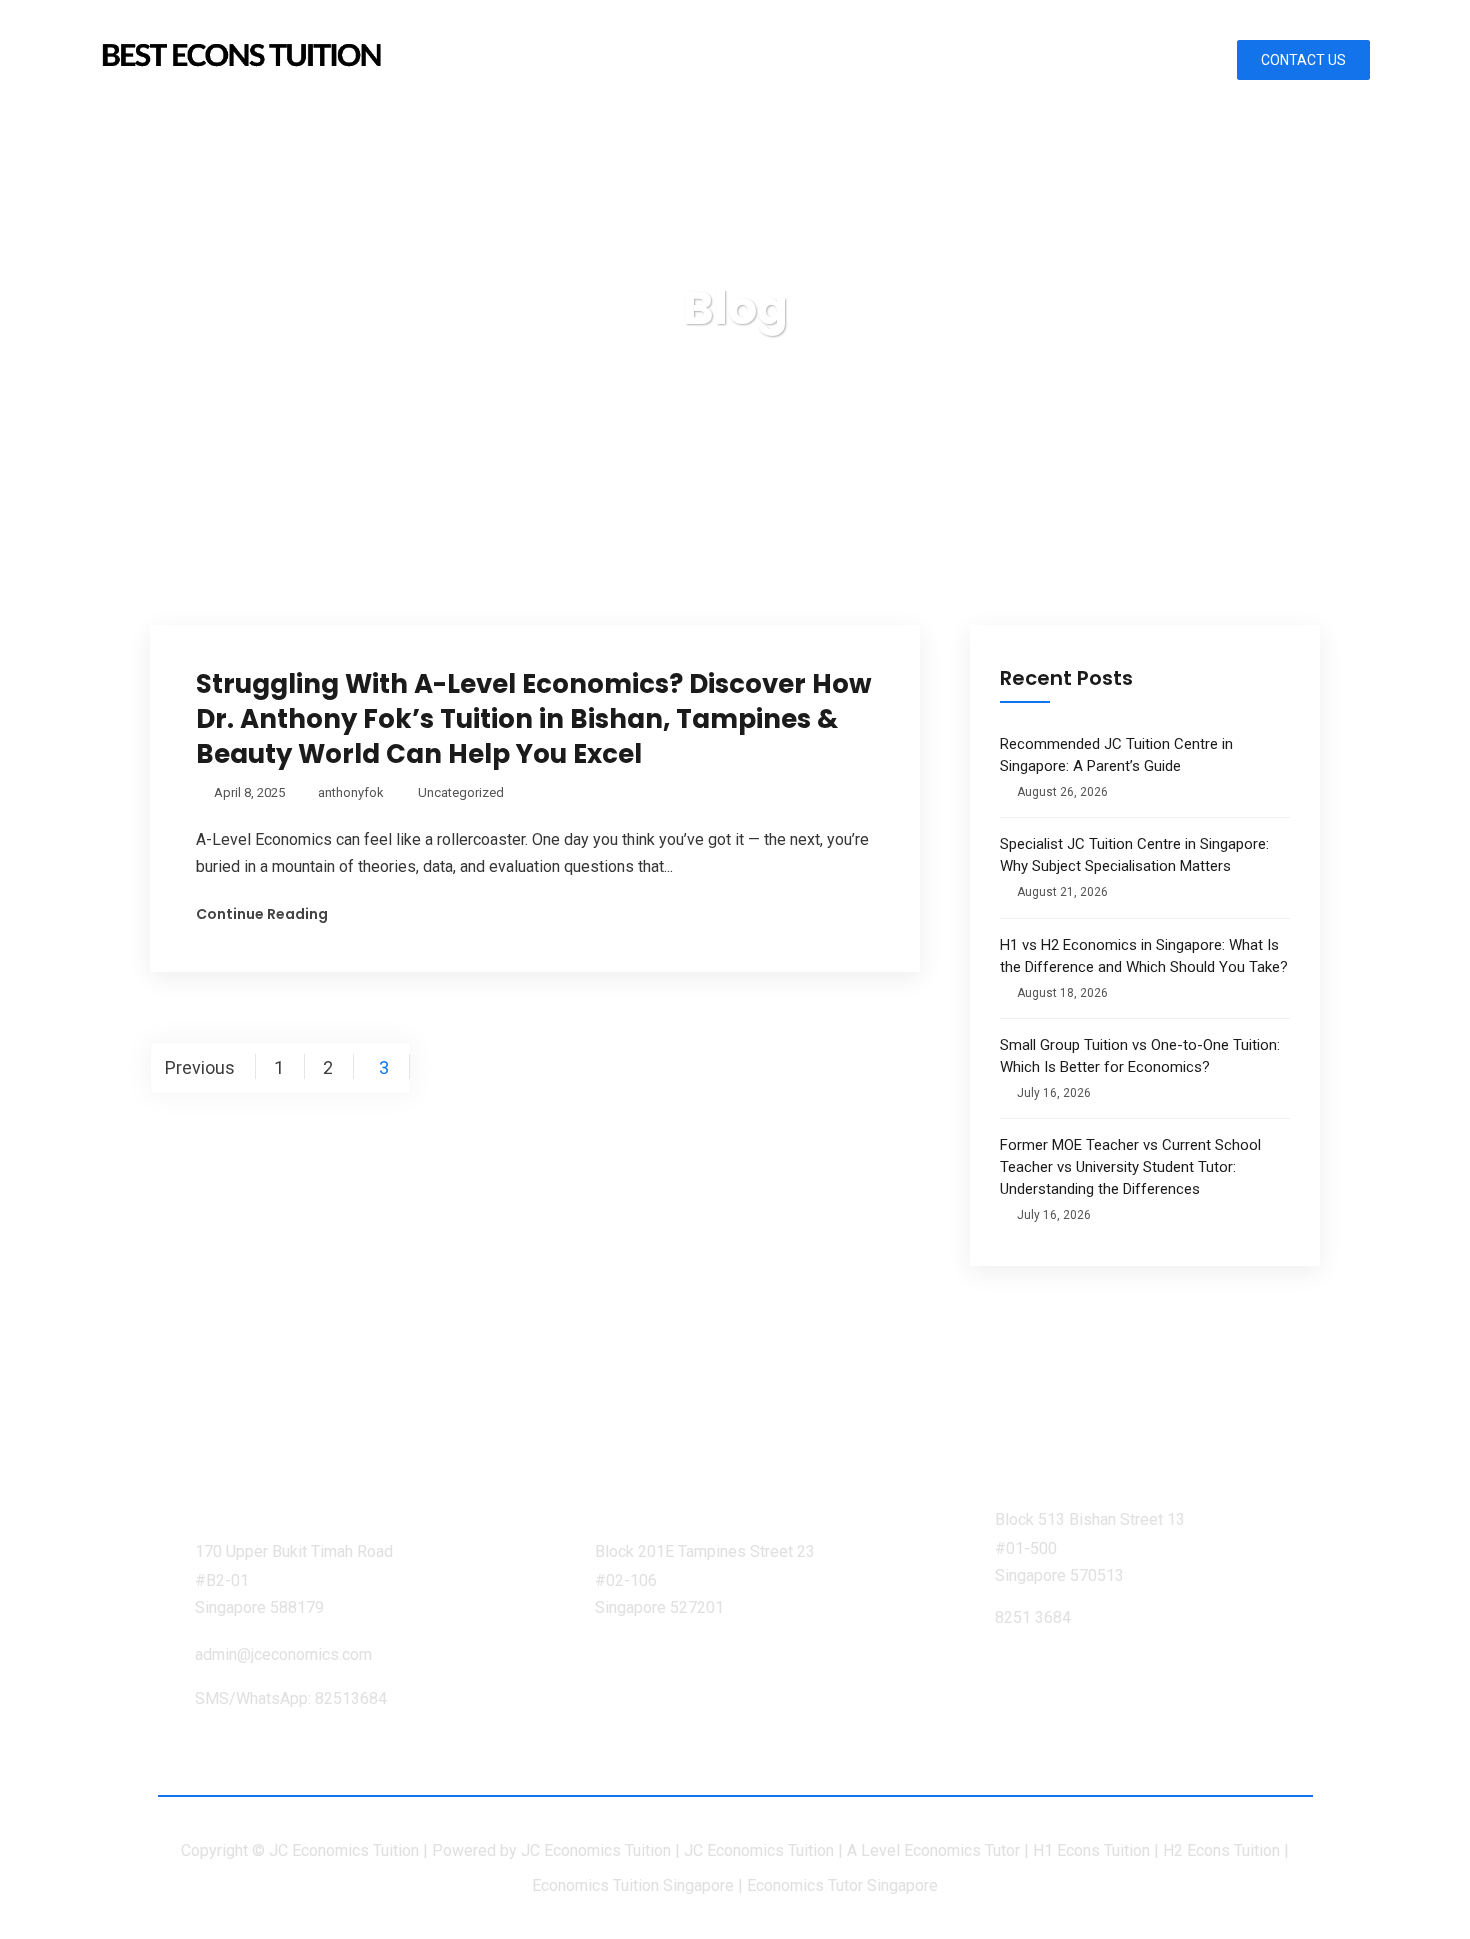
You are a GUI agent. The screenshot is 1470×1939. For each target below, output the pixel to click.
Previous (200, 1067)
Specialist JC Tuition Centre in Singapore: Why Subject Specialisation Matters (1134, 855)
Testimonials (1040, 59)
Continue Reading (262, 914)
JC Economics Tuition (596, 1850)
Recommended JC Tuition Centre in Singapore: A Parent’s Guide (1116, 755)
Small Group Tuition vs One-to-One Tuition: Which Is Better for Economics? (1140, 1056)
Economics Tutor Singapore (842, 1885)
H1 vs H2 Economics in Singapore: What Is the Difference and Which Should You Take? (1144, 956)
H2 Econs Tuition (1221, 1850)
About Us (738, 59)
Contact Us (1303, 60)
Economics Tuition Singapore (633, 1885)
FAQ (1152, 59)
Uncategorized (461, 792)
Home (636, 59)
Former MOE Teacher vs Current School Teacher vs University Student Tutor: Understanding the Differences (1130, 1167)
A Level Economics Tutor (933, 1850)
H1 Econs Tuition (1091, 1850)
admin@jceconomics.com (283, 1654)
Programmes (881, 59)
